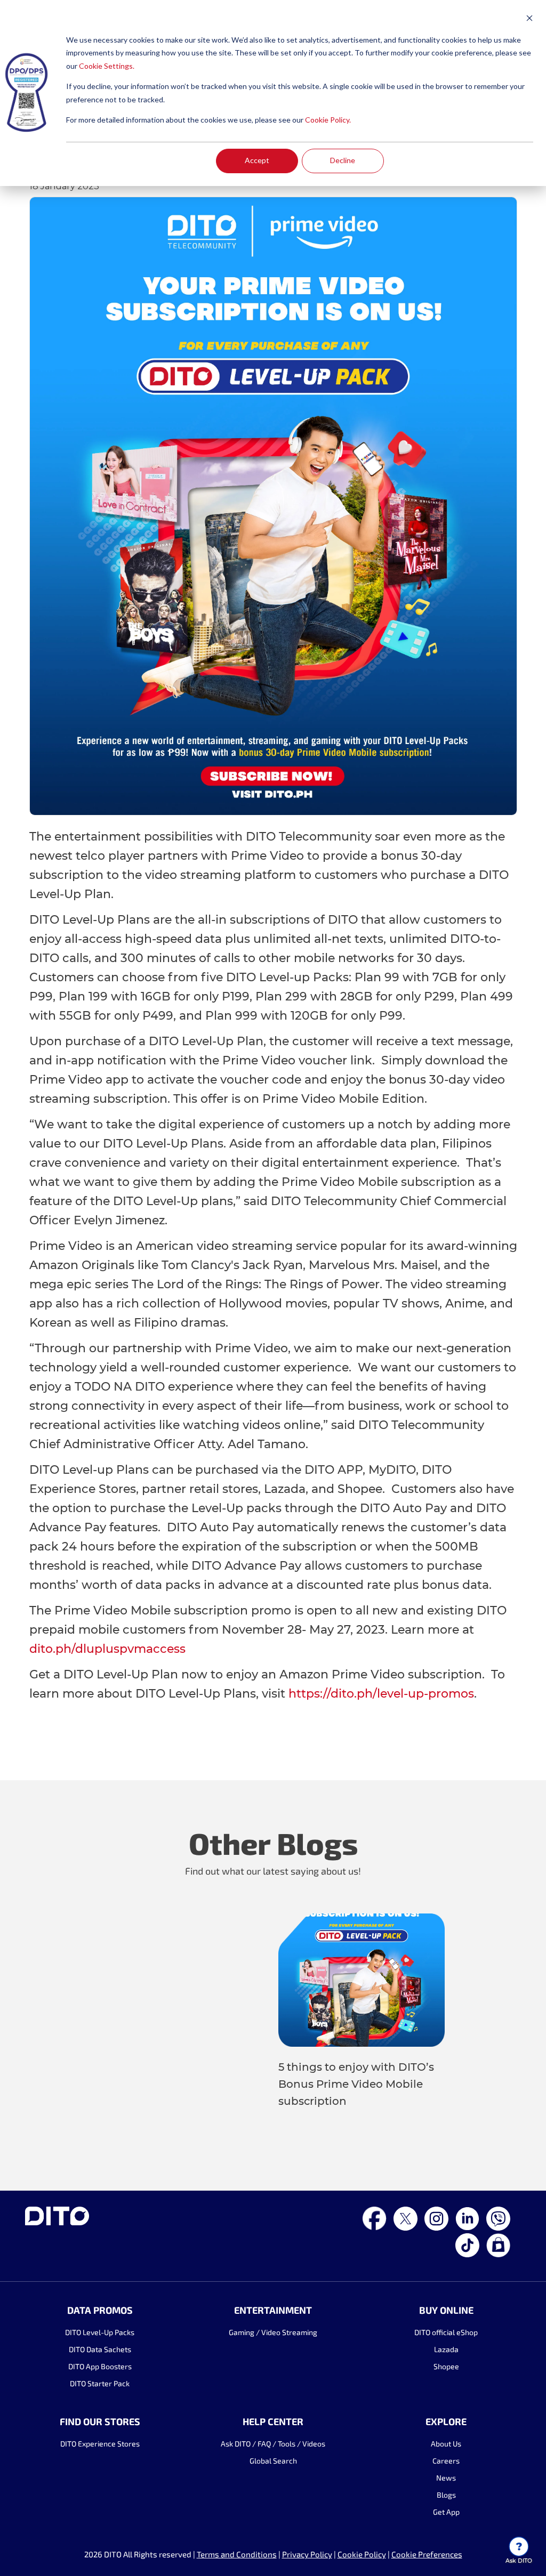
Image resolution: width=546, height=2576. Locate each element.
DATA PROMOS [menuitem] (100, 2310)
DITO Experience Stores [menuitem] (100, 2444)
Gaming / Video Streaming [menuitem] (273, 2332)
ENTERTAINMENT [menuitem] (273, 2310)
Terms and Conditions (237, 2554)
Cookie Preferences (427, 2554)
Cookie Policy (362, 2554)
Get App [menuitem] (446, 2512)
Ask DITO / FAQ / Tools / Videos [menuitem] (273, 2444)
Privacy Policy (307, 2554)
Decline (343, 160)
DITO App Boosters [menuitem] (100, 2366)
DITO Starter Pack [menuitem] (100, 2383)
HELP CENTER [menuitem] (273, 2421)
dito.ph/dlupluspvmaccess (107, 1649)
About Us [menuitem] (446, 2444)
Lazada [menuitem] (446, 2349)
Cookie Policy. (328, 120)
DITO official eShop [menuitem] (446, 2332)
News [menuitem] (446, 2478)
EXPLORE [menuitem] (446, 2421)
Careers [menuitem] (446, 2461)
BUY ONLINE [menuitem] (446, 2310)
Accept (257, 160)
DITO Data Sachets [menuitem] (100, 2349)
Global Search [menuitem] (273, 2461)
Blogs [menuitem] (446, 2495)
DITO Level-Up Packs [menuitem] (100, 2332)
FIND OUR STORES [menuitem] (100, 2421)
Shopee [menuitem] (446, 2366)
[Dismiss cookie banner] (529, 19)
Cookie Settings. (107, 66)
